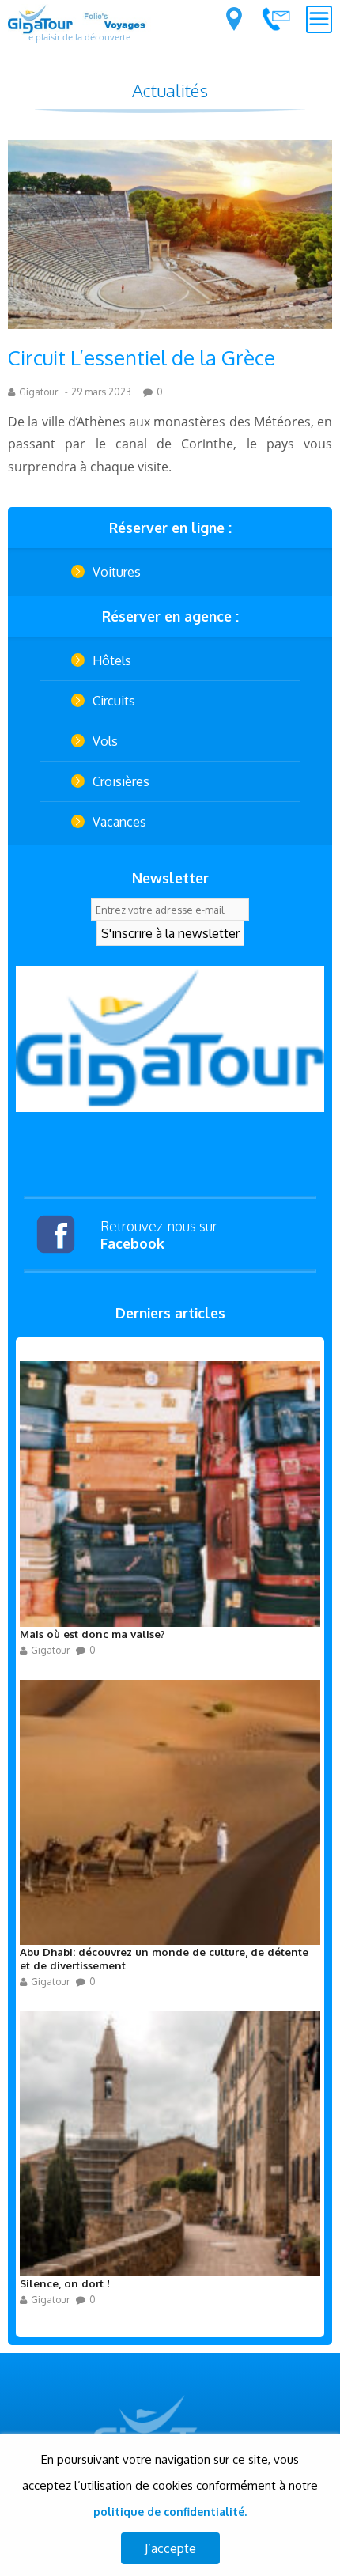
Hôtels (112, 660)
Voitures (117, 572)
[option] (170, 1039)
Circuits (114, 701)
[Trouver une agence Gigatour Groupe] (234, 19)
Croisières (121, 781)
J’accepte (170, 2548)
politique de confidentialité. (170, 2512)
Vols (105, 741)
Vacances (119, 822)
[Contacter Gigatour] (276, 19)
